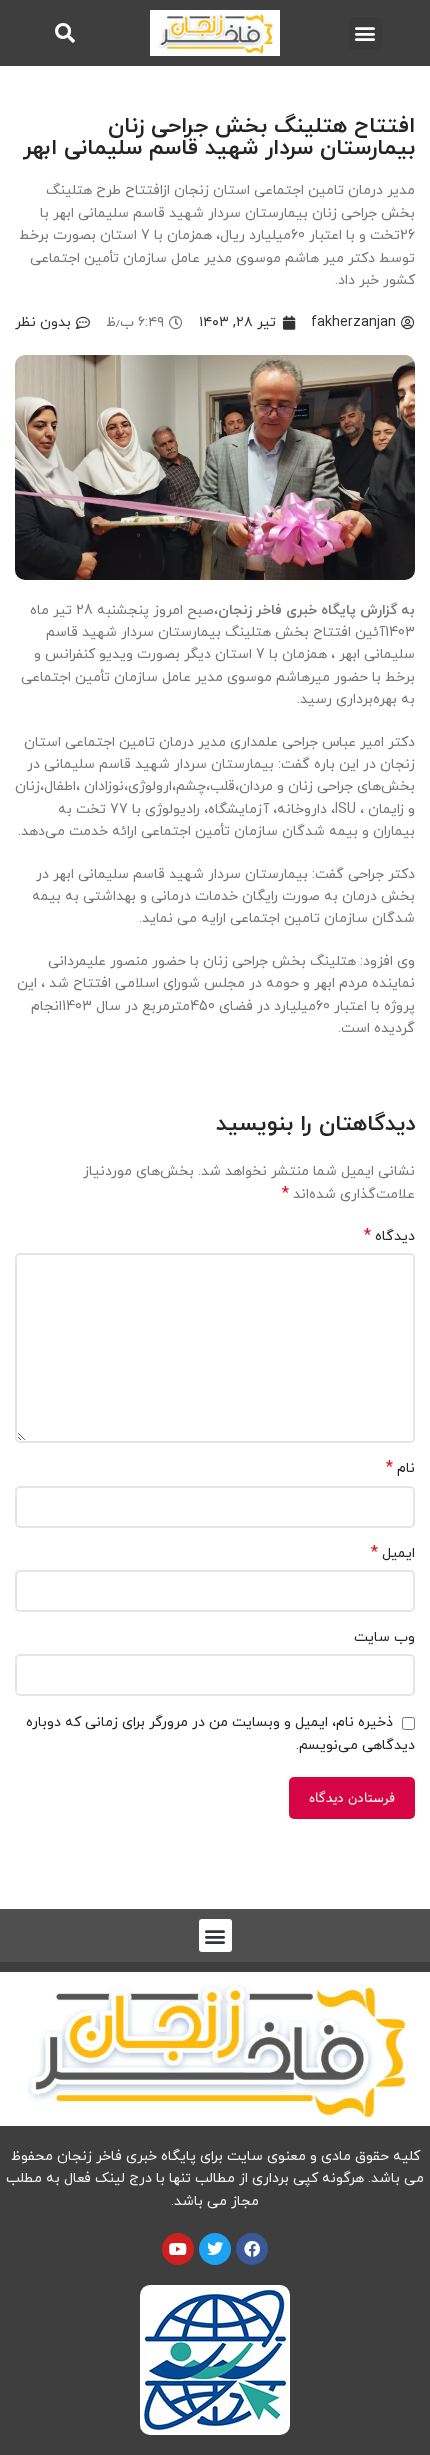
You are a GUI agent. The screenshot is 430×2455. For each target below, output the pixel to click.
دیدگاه (389, 1236)
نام (400, 1468)
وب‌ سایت (384, 1637)
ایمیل (393, 1553)
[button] (365, 33)
